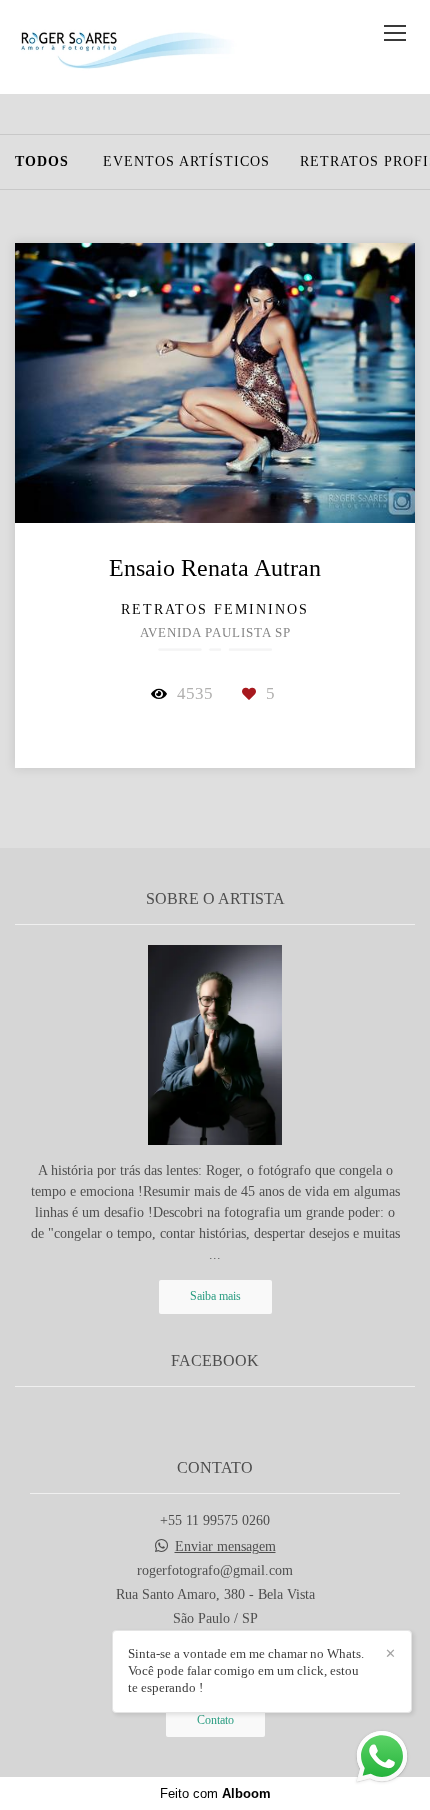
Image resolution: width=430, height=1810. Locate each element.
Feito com (215, 1793)
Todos (42, 162)
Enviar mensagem (225, 1547)
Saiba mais (215, 1296)
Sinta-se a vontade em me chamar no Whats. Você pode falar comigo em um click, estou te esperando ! (246, 1670)
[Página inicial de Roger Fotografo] (127, 47)
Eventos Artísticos (186, 162)
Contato (215, 1720)
